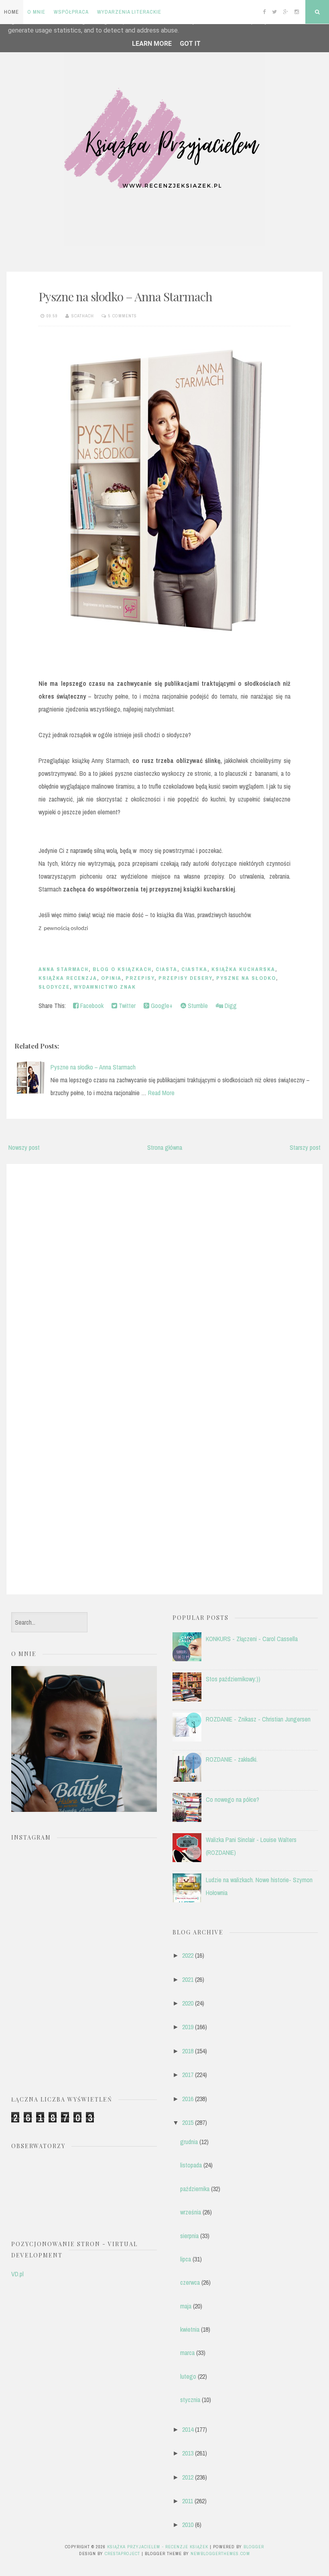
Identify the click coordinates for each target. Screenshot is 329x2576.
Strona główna (165, 1147)
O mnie (36, 12)
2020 (188, 2003)
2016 (188, 2099)
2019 (188, 2027)
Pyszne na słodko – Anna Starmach (125, 296)
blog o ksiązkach (122, 969)
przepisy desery (185, 978)
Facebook (91, 1006)
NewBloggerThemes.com (220, 2554)
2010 (188, 2525)
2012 (188, 2477)
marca (187, 2353)
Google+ (161, 1006)
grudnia (189, 2142)
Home (11, 12)
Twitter (126, 1006)
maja (186, 2306)
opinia (111, 978)
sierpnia (189, 2236)
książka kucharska (243, 969)
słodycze (54, 987)
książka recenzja (68, 978)
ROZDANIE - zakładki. (232, 1759)
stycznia (190, 2400)
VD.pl (17, 2274)
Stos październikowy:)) (233, 1679)
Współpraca (71, 12)
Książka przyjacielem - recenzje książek (158, 2547)
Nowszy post (24, 1147)
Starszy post (305, 1147)
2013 (188, 2453)
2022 (188, 1955)
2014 (188, 2429)
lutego (188, 2376)
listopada (191, 2165)
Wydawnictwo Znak (105, 987)
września (191, 2212)
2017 (188, 2075)
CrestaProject (122, 2554)
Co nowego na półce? (233, 1799)
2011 (188, 2501)
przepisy (140, 978)
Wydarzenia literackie (129, 12)
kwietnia (190, 2329)
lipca (186, 2259)
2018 (188, 2051)
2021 (188, 1979)
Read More (161, 1093)
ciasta (167, 969)
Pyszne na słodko (246, 978)
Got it (190, 44)
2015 (188, 2122)
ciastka (194, 969)
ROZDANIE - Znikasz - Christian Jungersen (258, 1719)
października (195, 2189)
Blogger (254, 2547)
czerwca (190, 2282)
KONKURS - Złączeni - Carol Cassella (252, 1639)
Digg (230, 1006)
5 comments (123, 316)
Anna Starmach (64, 969)
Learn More (152, 44)
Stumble (197, 1006)
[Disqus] (164, 1272)
